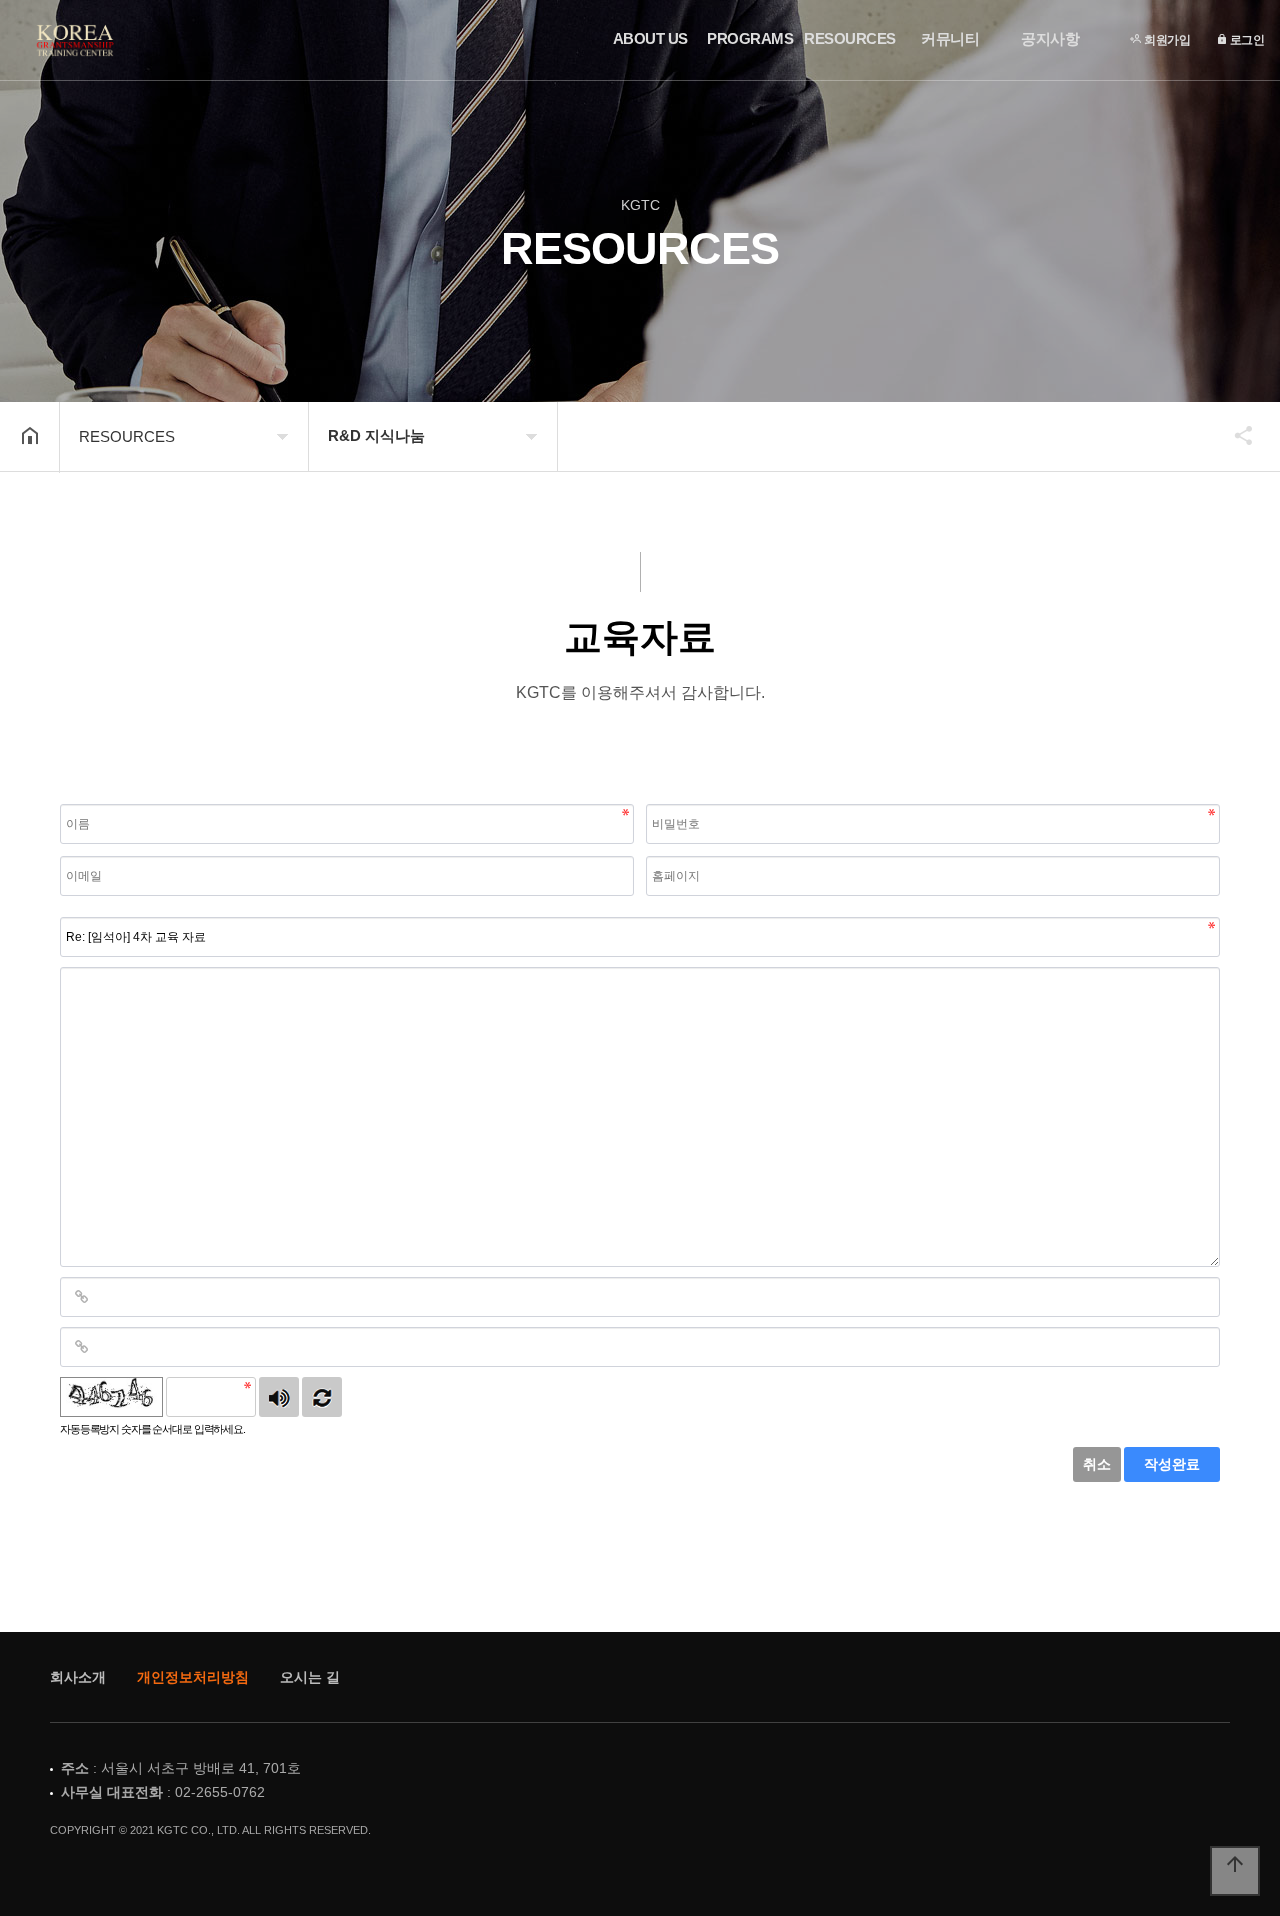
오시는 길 (310, 1677)
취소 (1097, 1464)
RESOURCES (850, 38)
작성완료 (1172, 1464)
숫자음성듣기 (279, 1397)
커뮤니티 (950, 38)
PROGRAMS (750, 38)
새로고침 (322, 1397)
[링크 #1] (81, 1297)
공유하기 (1234, 435)
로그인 (1245, 39)
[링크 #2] (81, 1347)
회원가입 (1166, 39)
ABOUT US (650, 38)
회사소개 (78, 1677)
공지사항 (1050, 38)
